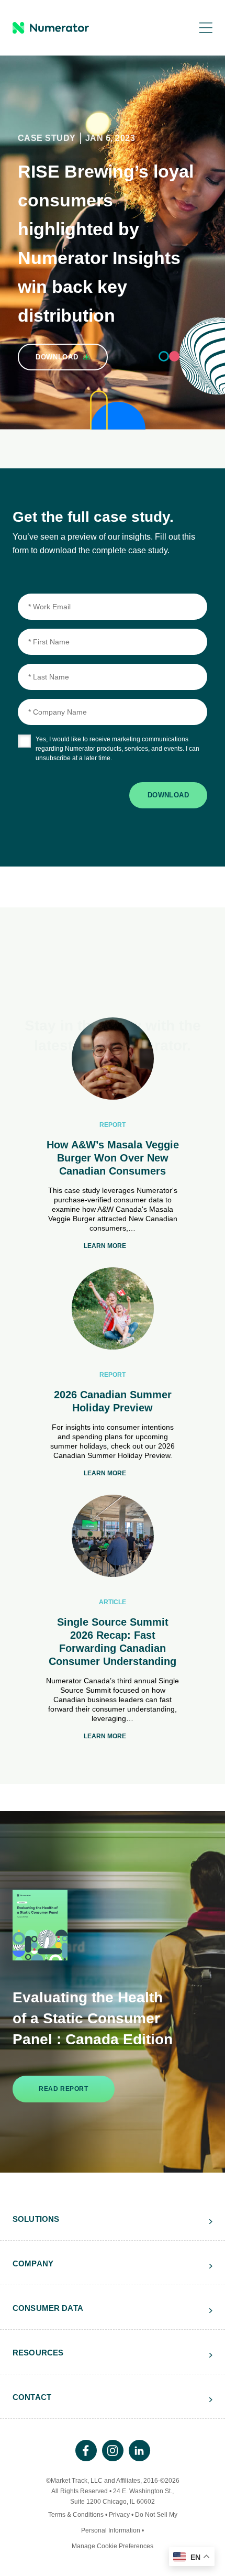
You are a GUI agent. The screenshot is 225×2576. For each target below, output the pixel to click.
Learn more (105, 1246)
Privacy (119, 2515)
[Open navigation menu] (198, 28)
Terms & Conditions (76, 2515)
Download (168, 795)
